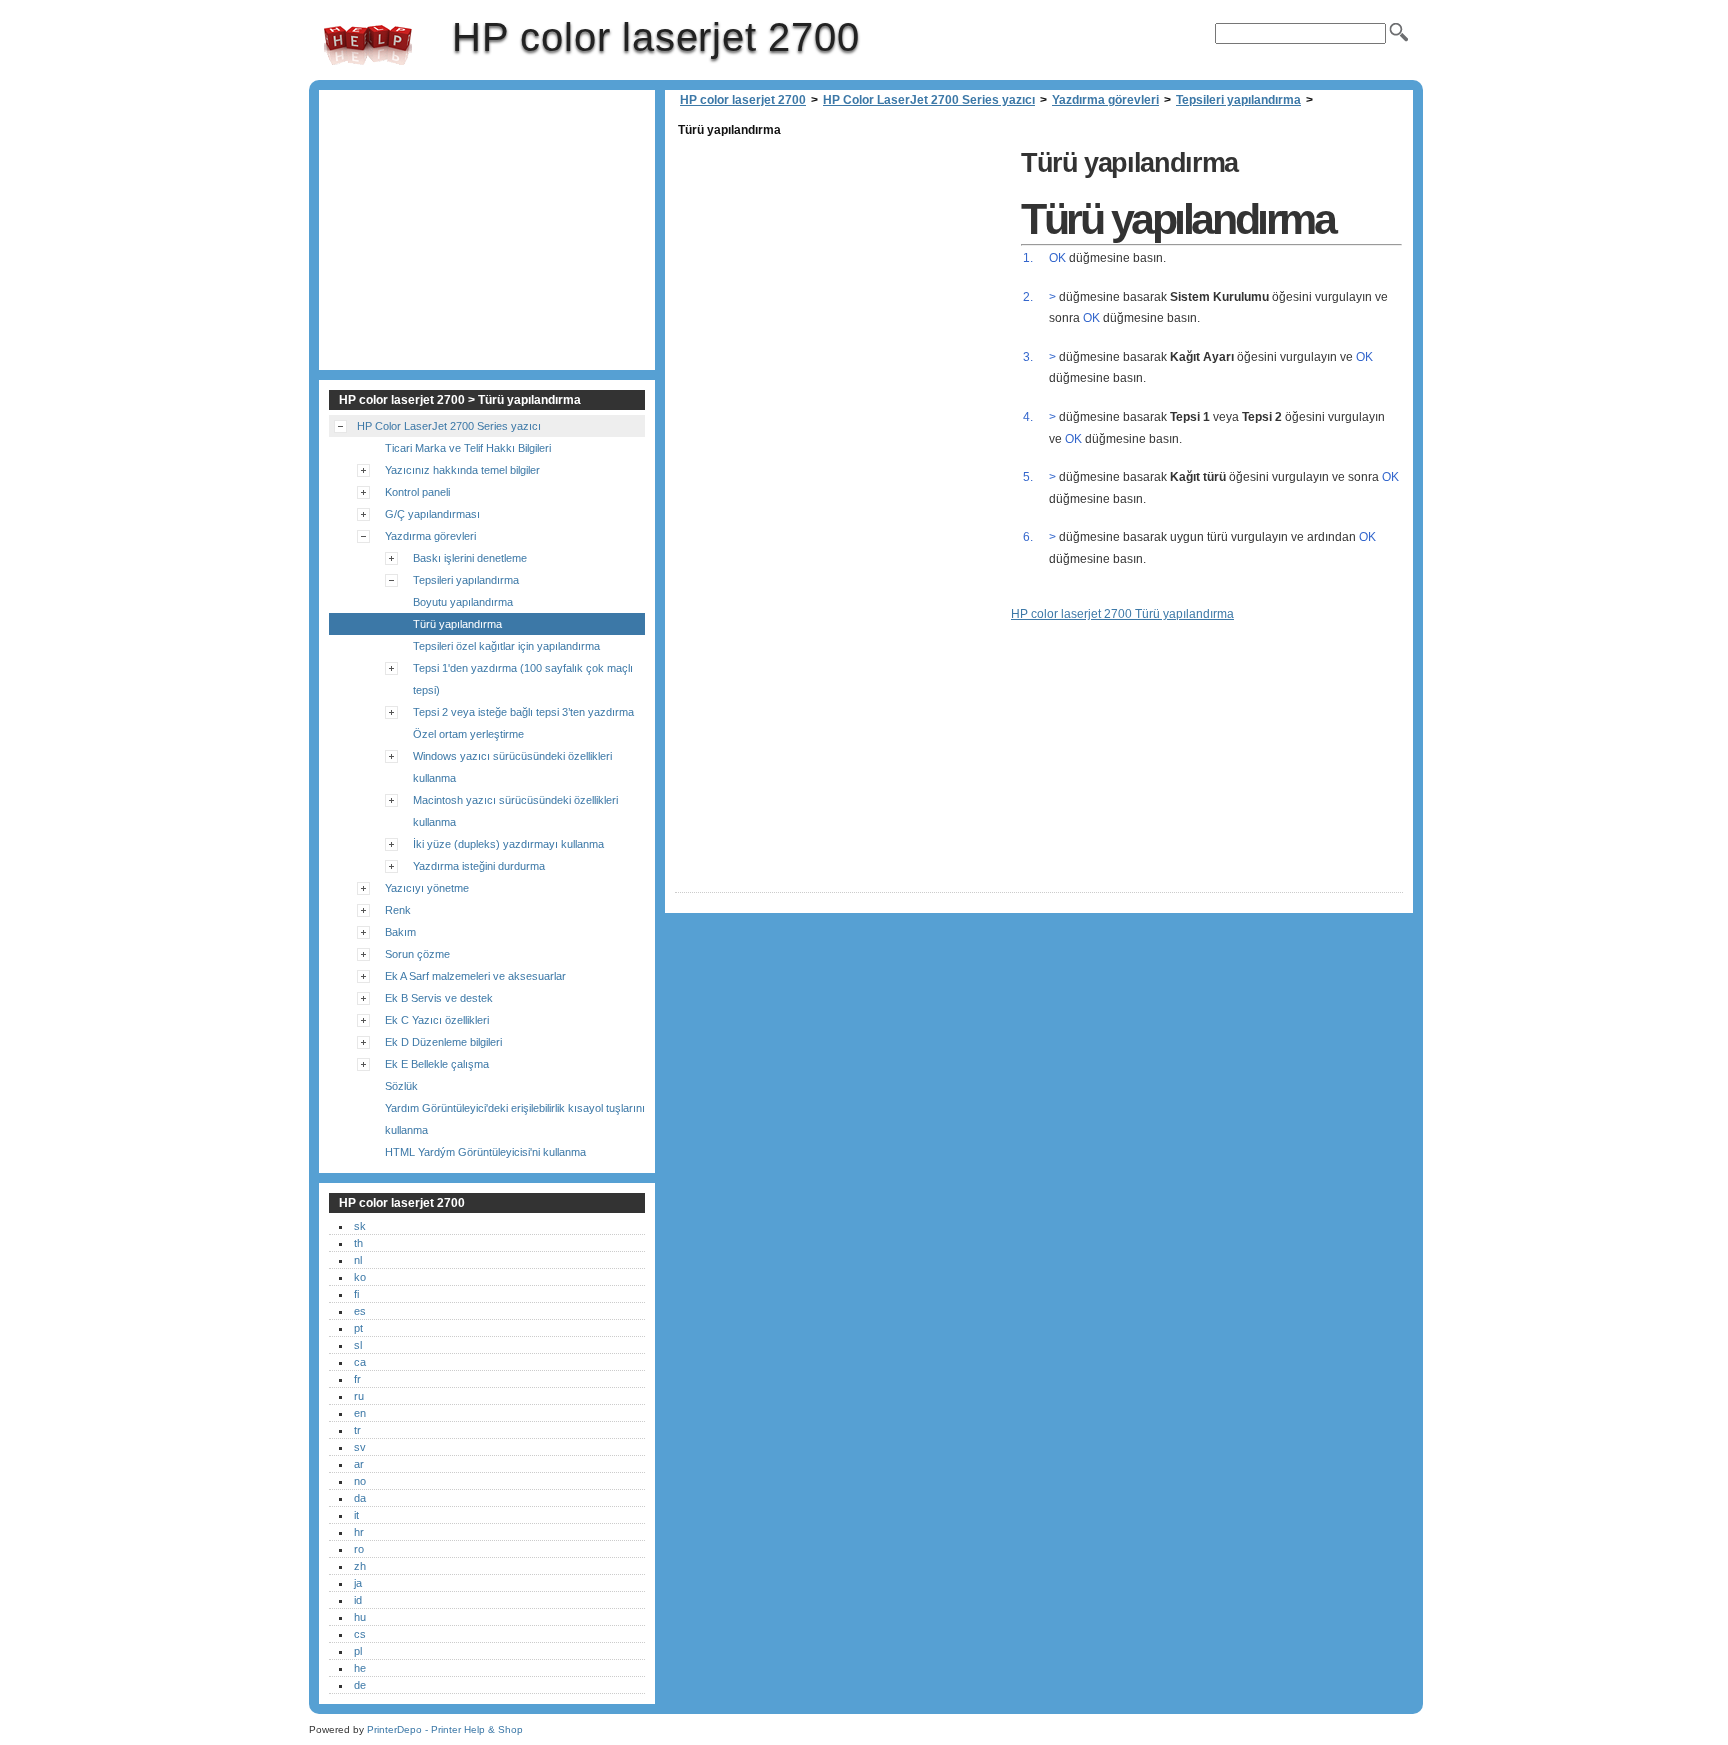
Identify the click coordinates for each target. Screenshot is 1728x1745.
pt (358, 1328)
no (360, 1481)
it (356, 1515)
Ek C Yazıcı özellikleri (437, 1020)
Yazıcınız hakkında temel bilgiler (462, 470)
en (360, 1413)
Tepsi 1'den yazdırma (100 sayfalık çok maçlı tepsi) (523, 679)
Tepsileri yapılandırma (1238, 100)
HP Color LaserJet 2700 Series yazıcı (929, 100)
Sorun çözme (417, 954)
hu (360, 1617)
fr (357, 1379)
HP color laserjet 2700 (368, 45)
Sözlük (401, 1086)
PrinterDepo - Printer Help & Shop (445, 1729)
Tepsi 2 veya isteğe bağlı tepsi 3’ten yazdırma (523, 712)
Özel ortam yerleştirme (468, 734)
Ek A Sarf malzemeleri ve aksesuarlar (475, 976)
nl (358, 1260)
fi (356, 1294)
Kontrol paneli (417, 492)
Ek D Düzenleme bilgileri (443, 1042)
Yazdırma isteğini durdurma (479, 866)
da (360, 1498)
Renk (398, 910)
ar (359, 1464)
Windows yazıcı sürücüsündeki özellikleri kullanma (512, 767)
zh (360, 1566)
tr (357, 1430)
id (358, 1600)
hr (359, 1532)
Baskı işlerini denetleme (470, 558)
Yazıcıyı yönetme (427, 888)
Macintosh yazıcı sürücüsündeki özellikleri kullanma (515, 811)
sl (358, 1345)
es (360, 1311)
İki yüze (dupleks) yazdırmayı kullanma (508, 844)
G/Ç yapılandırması (432, 514)
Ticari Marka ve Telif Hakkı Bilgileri (468, 448)
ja (358, 1583)
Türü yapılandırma (457, 624)
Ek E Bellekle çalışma (437, 1064)
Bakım (400, 932)
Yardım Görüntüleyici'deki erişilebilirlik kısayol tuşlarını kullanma (515, 1119)
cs (360, 1634)
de (360, 1685)
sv (360, 1447)
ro (359, 1549)
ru (359, 1396)
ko (360, 1277)
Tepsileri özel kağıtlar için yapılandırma (506, 646)
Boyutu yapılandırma (463, 602)
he (360, 1668)
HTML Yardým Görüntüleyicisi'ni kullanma (485, 1152)
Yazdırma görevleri (1105, 100)
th (358, 1243)
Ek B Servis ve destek (439, 998)
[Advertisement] (843, 282)
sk (360, 1226)
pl (358, 1651)
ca (360, 1362)
